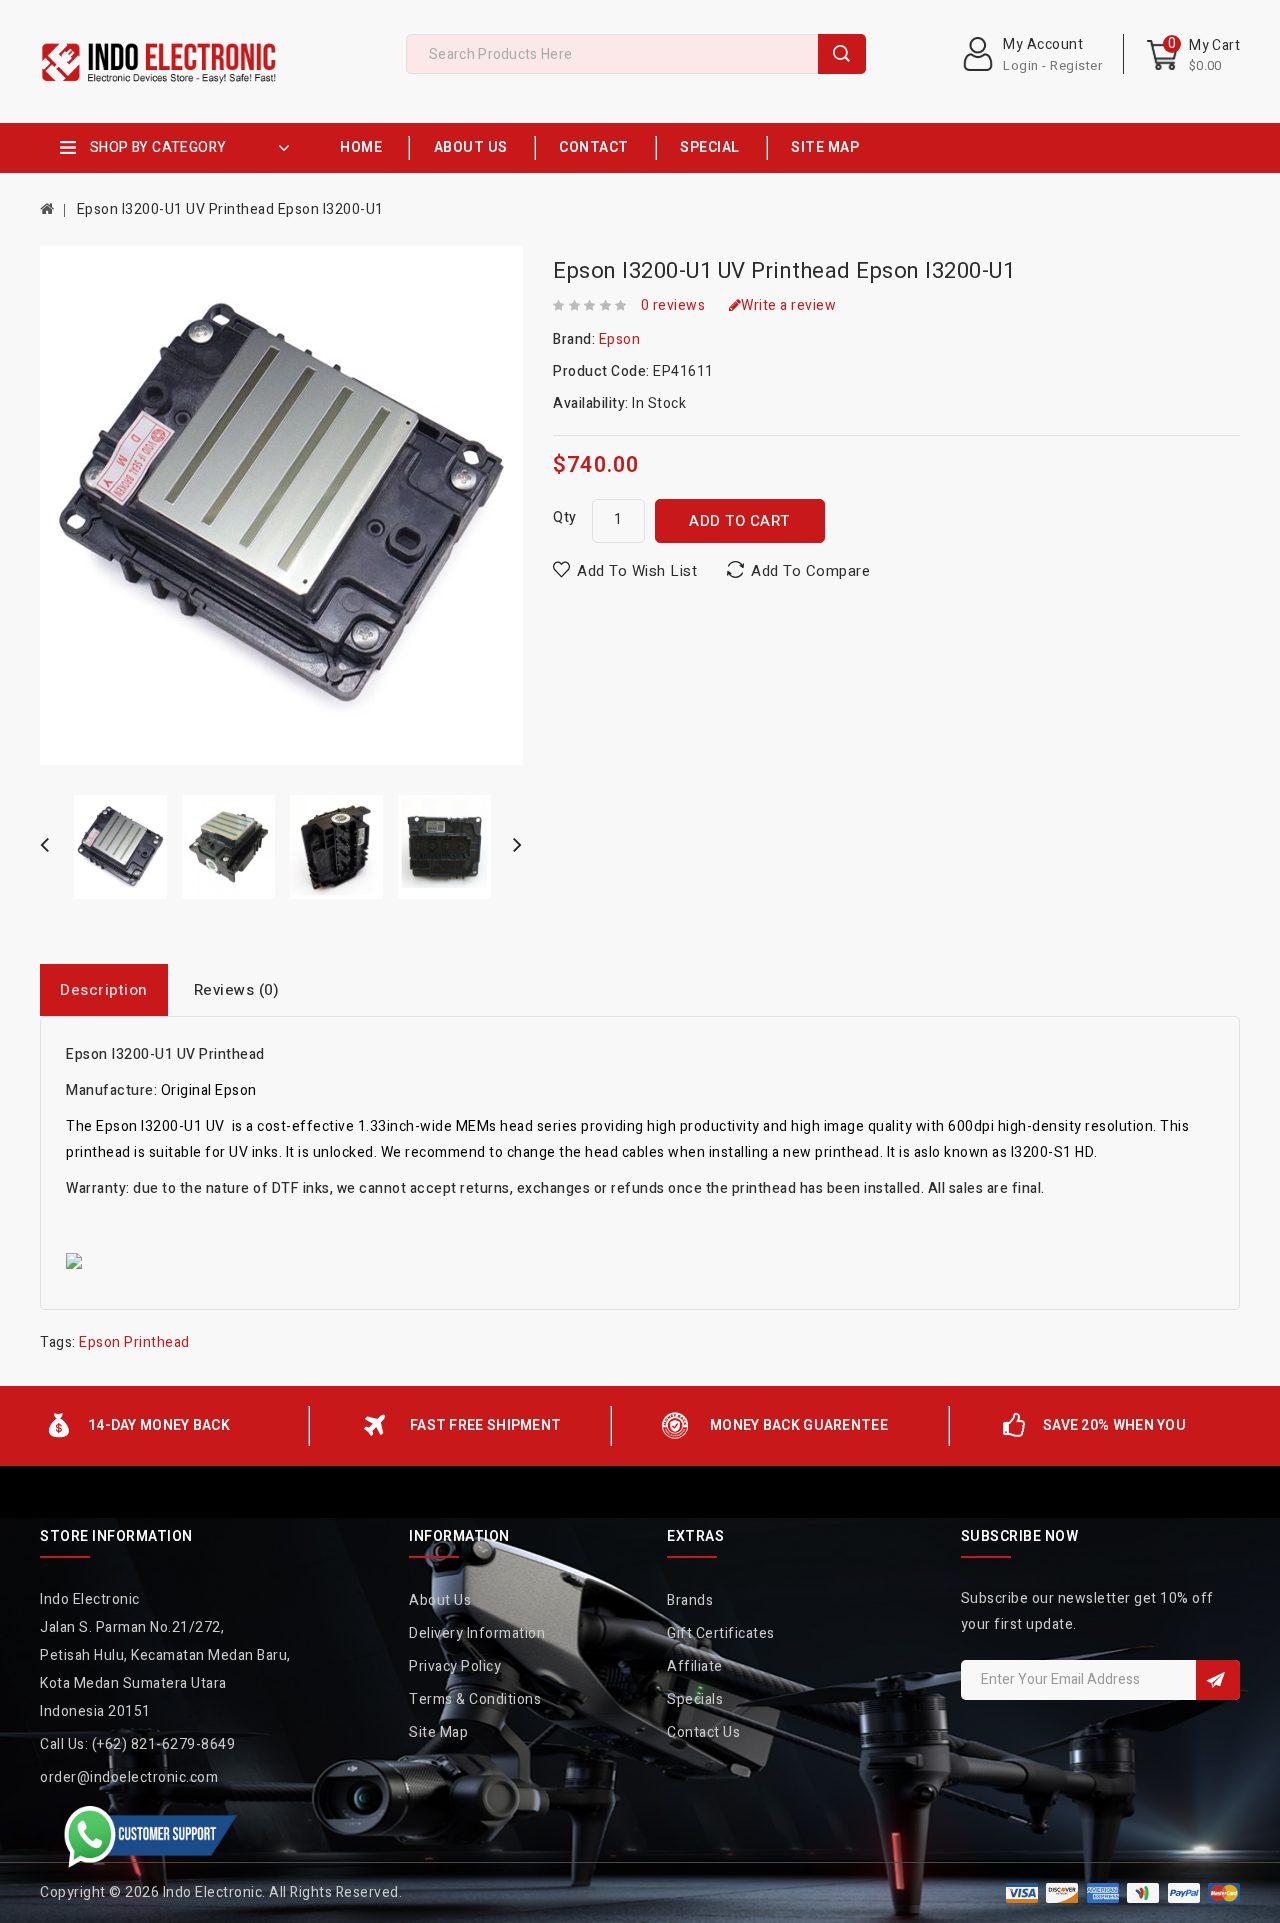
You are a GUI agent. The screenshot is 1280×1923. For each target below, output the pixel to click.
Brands (690, 1600)
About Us (471, 147)
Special (710, 147)
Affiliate (695, 1666)
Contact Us (703, 1732)
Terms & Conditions (475, 1699)
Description (104, 990)
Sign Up (1218, 1680)
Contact (594, 147)
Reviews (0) (237, 990)
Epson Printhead (134, 1342)
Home (361, 147)
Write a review (788, 305)
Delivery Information (477, 1633)
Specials (695, 1699)
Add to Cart (739, 521)
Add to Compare (810, 571)
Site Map (825, 147)
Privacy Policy (455, 1666)
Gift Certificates (721, 1633)
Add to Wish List (637, 571)
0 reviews (673, 305)
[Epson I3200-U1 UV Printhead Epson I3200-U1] (121, 847)
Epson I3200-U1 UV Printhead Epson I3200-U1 (230, 209)
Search (842, 54)
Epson (620, 339)
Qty (565, 517)
